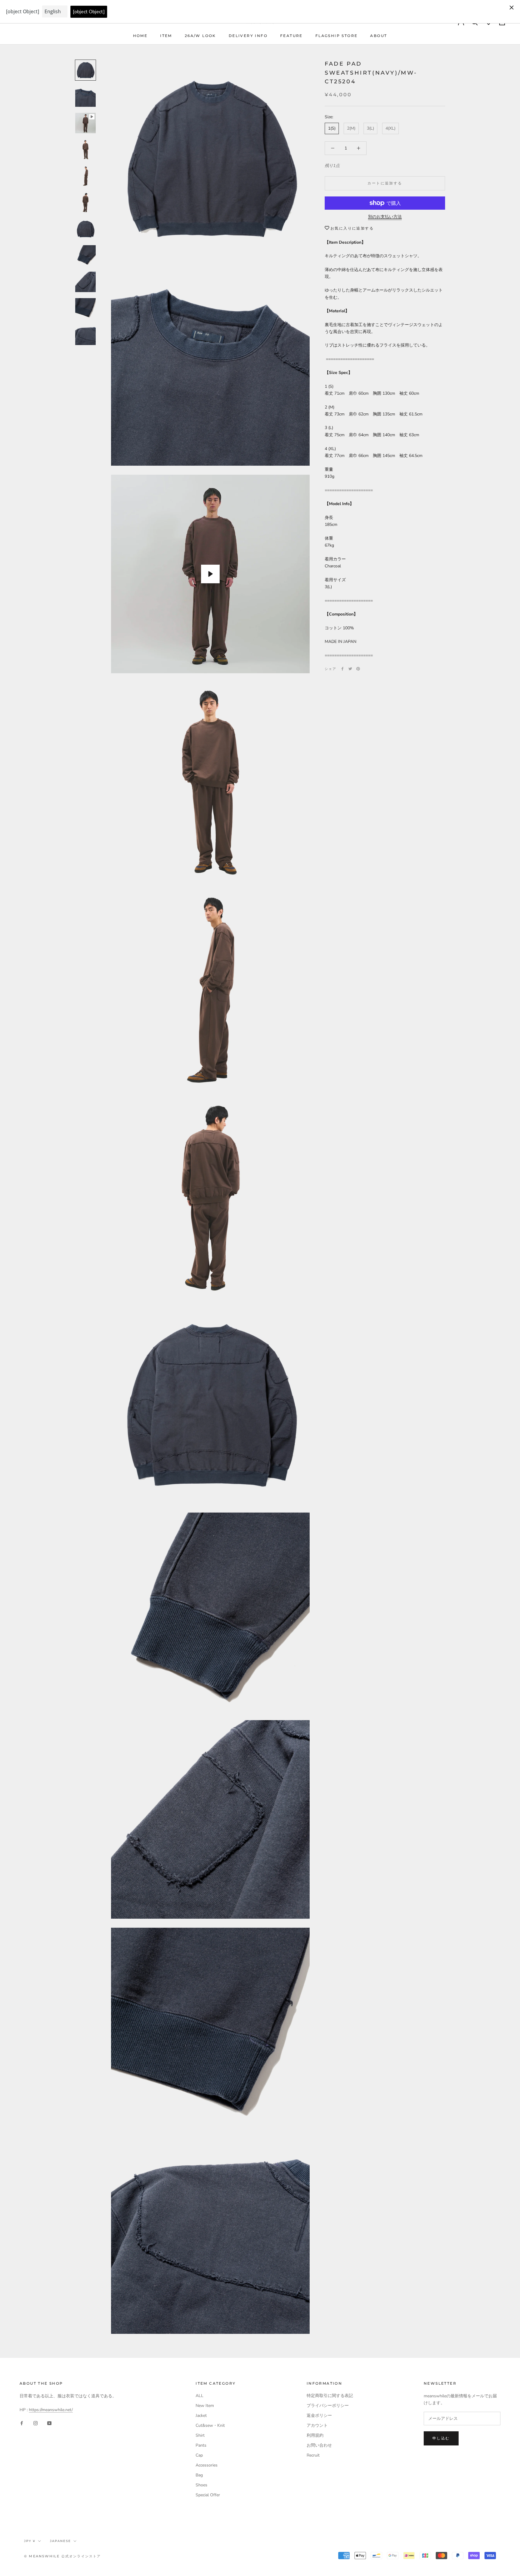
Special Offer (208, 2495)
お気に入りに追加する (352, 228)
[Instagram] (36, 2423)
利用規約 (315, 2435)
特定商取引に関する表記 (330, 2396)
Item (166, 36)
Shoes (201, 2485)
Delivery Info (248, 36)
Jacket (201, 2416)
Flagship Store (337, 36)
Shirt (200, 2435)
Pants (201, 2445)
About (379, 36)
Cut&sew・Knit (210, 2425)
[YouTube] (49, 2423)
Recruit (313, 2455)
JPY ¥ (30, 2541)
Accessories (207, 2465)
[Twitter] (350, 669)
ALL (200, 2396)
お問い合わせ (319, 2445)
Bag (199, 2475)
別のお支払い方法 (385, 217)
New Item (205, 2406)
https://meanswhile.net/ (51, 2410)
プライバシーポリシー (328, 2406)
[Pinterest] (358, 669)
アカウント (317, 2425)
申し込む (441, 2438)
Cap (199, 2455)
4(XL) (390, 129)
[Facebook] (342, 669)
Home (140, 36)
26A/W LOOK (200, 36)
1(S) (332, 129)
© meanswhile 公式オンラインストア (63, 2556)
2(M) (351, 129)
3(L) (370, 129)
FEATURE (291, 36)
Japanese (60, 2541)
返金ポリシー (319, 2416)
